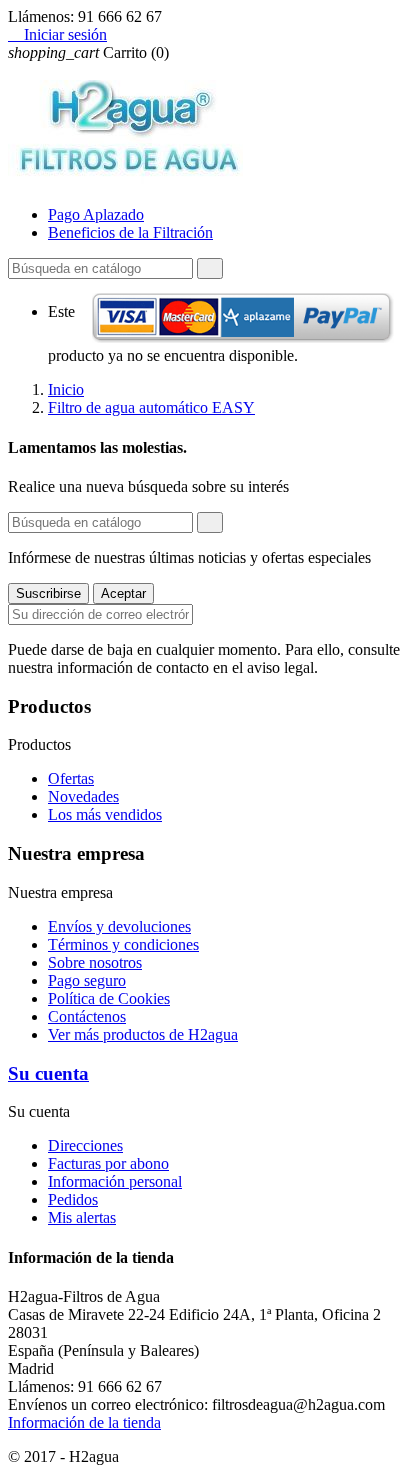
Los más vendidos (105, 814)
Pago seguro (87, 980)
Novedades (83, 796)
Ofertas (71, 778)
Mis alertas (82, 1217)
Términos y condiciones (123, 944)
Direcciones (85, 1145)
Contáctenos (87, 1016)
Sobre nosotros (95, 962)
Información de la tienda (84, 1422)
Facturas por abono (108, 1163)
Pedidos (73, 1199)
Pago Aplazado (96, 214)
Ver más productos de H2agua (143, 1034)
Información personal (115, 1181)
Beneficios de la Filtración (130, 232)
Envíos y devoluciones (119, 926)
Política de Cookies (109, 998)
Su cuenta (48, 1073)
